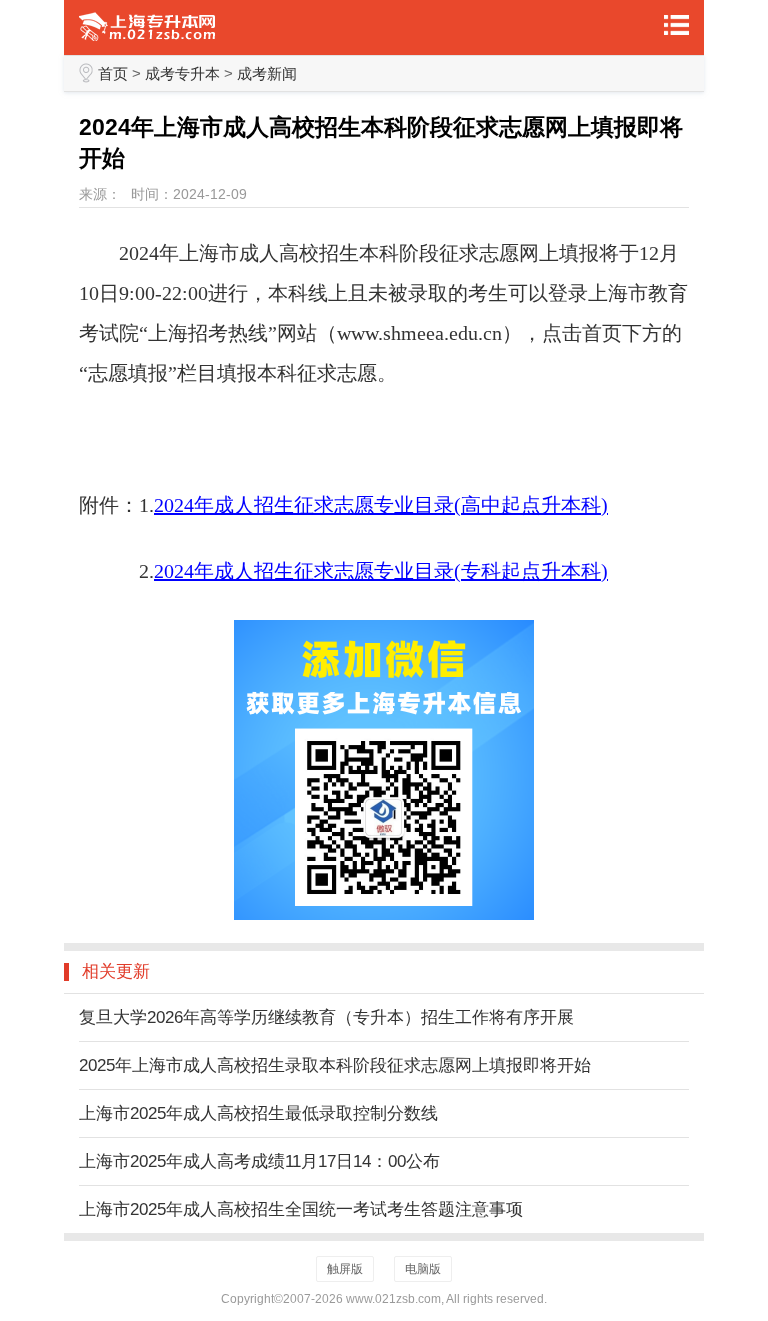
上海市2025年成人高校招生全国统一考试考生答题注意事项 (301, 1209)
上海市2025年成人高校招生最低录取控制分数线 (258, 1113)
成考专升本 (182, 73)
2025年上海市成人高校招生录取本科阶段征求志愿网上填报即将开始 (335, 1065)
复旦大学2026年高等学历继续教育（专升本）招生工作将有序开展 (326, 1017)
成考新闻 (267, 73)
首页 (113, 73)
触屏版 (345, 1269)
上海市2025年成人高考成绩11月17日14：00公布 (259, 1161)
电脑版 (423, 1269)
